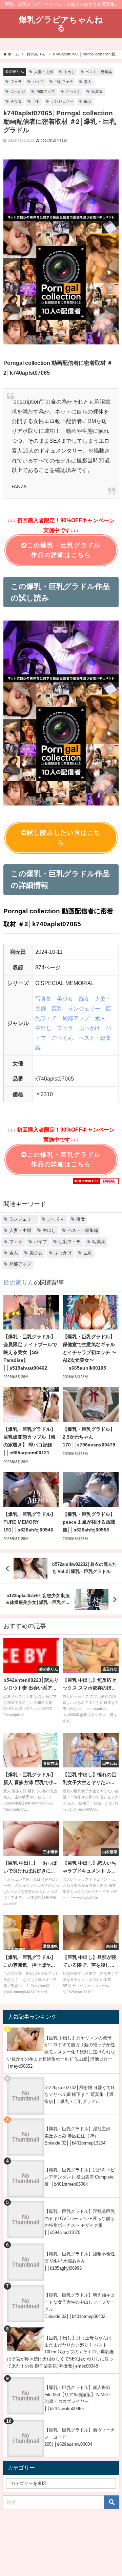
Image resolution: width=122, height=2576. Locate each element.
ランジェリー (62, 101)
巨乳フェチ (64, 82)
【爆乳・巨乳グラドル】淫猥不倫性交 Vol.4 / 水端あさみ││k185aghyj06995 (80, 2261)
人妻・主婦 (44, 72)
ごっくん (73, 91)
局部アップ (46, 91)
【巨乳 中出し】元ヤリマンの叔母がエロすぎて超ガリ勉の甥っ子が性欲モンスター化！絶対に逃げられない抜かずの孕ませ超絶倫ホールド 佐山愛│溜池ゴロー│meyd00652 (61, 2052)
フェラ (16, 82)
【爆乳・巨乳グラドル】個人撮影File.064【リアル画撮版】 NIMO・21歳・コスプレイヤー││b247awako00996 (78, 2398)
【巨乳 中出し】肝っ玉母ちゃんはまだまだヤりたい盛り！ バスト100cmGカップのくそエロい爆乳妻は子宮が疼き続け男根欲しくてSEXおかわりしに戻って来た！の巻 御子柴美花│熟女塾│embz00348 (60, 2352)
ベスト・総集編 (99, 72)
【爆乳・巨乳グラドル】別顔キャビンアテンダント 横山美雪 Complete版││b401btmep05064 (80, 2177)
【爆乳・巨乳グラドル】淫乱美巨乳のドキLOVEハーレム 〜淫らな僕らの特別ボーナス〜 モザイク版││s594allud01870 (80, 2222)
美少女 (16, 101)
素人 (88, 82)
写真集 (97, 91)
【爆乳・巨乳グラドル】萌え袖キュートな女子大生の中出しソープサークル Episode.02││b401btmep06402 (80, 2306)
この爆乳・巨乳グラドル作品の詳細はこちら (64, 550)
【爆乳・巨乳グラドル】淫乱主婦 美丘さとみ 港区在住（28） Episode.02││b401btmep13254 (77, 2136)
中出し (69, 72)
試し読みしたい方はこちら (64, 838)
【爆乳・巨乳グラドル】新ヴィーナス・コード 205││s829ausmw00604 (80, 2437)
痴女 (88, 101)
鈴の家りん (15, 71)
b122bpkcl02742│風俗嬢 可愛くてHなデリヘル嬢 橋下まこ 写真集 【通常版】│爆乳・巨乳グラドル (79, 2095)
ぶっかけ (18, 91)
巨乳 (36, 101)
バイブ (38, 82)
